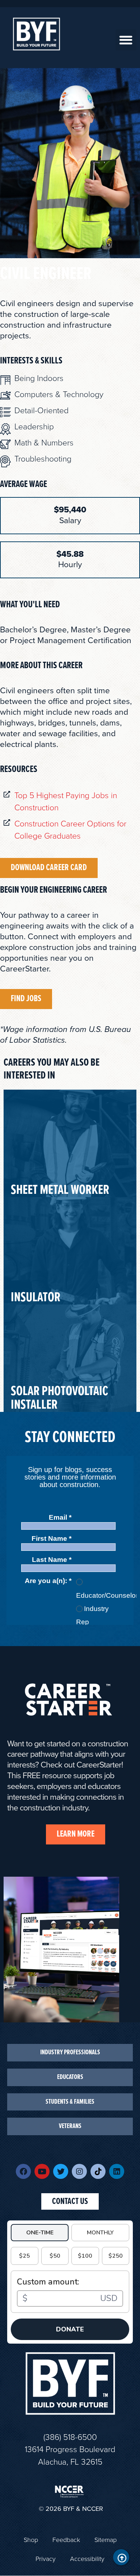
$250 (116, 2256)
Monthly (100, 2233)
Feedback (66, 2540)
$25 (24, 2256)
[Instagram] (79, 2171)
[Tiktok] (98, 2171)
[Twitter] (61, 2171)
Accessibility (87, 2559)
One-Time (40, 2233)
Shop (31, 2540)
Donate (70, 2329)
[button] (126, 40)
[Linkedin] (117, 2171)
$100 (85, 2256)
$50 (55, 2256)
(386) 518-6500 (70, 2437)
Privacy (46, 2559)
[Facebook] (23, 2171)
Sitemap (106, 2540)
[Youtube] (42, 2171)
